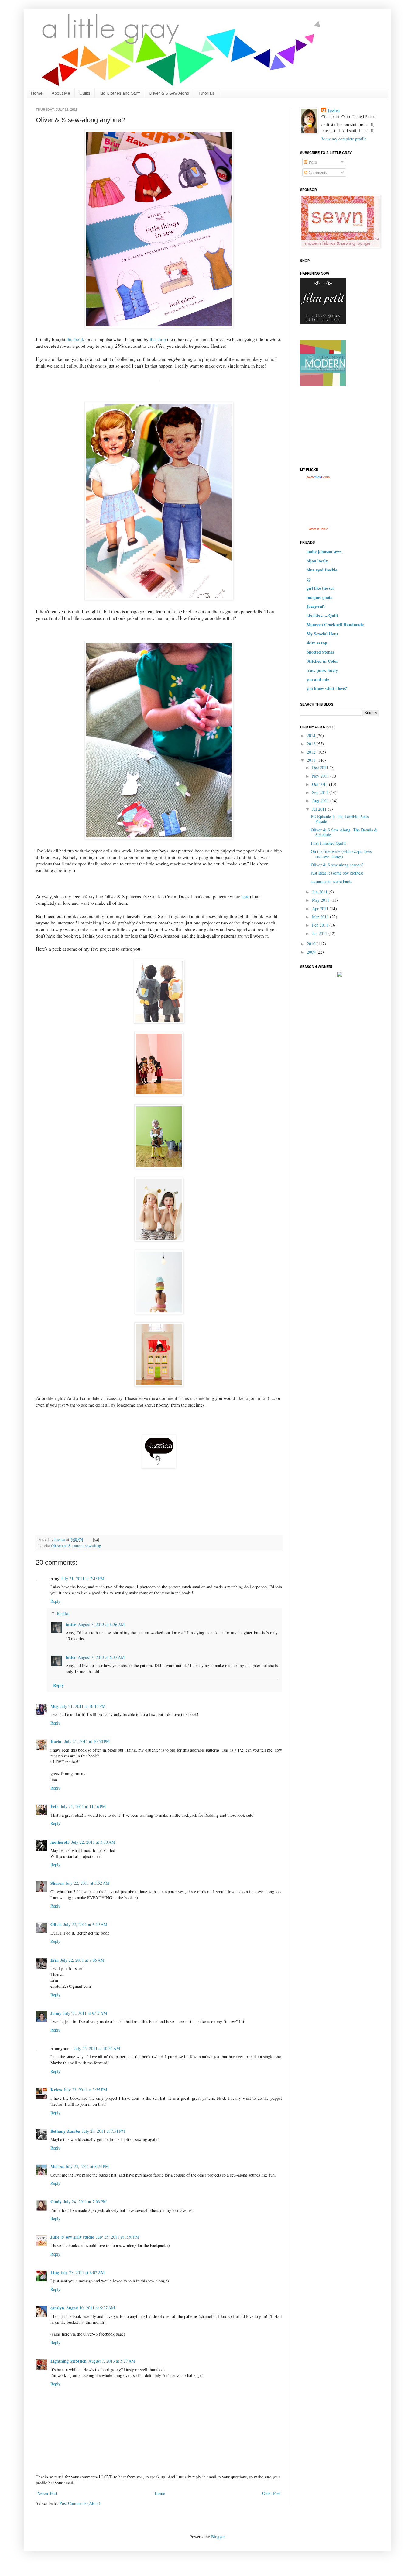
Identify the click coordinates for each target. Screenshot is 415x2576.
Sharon (57, 1883)
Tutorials (207, 93)
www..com (318, 477)
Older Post (271, 2493)
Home (37, 93)
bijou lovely (317, 561)
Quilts (85, 93)
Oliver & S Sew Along (169, 93)
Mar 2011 (321, 917)
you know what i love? (327, 688)
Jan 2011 (320, 933)
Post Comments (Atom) (80, 2503)
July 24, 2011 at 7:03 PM (85, 2202)
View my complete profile (344, 139)
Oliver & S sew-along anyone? (337, 865)
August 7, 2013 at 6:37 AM (101, 1657)
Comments (317, 173)
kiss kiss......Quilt (322, 615)
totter (71, 1624)
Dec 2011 (321, 767)
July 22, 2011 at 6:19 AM (85, 1924)
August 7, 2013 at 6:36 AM (101, 1624)
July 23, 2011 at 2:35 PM (85, 2090)
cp (309, 579)
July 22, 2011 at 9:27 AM (85, 2013)
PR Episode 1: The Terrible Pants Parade (340, 819)
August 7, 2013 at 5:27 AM (112, 2361)
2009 (312, 952)
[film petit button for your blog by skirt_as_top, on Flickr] (323, 322)
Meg (54, 1706)
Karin (57, 1741)
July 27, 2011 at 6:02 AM (83, 2272)
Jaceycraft (316, 606)
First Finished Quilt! (328, 843)
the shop (158, 339)
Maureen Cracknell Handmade (335, 625)
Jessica (334, 111)
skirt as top (317, 643)
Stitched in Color (322, 661)
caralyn (57, 2308)
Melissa (57, 2166)
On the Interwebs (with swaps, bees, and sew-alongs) (342, 854)
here (245, 896)
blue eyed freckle (322, 570)
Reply (55, 1601)
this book (75, 339)
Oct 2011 (321, 784)
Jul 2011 (320, 809)
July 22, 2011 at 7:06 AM (82, 1960)
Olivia (56, 1924)
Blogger (218, 2537)
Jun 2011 (320, 892)
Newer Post (47, 2493)
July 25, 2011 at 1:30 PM (118, 2237)
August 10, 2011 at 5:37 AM (90, 2308)
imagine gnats (319, 597)
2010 (312, 944)
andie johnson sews (324, 552)
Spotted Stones (320, 652)
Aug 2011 (321, 801)
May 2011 (321, 900)
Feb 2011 (321, 925)
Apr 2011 (321, 908)
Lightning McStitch (69, 2361)
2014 (312, 736)
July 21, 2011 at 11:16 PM (83, 1806)
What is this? (318, 529)
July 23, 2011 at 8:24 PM (87, 2166)
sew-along (93, 1546)
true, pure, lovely (322, 670)
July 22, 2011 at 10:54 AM (97, 2048)
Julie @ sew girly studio (72, 2237)
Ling (55, 2272)
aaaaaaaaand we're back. (331, 881)
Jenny (56, 2013)
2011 (312, 760)
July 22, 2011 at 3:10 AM (93, 1842)
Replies (63, 1613)
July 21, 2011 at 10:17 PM (83, 1706)
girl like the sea (321, 588)
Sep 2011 (321, 792)
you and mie (318, 679)
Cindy (56, 2202)
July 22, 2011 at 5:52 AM (87, 1883)
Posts (312, 162)
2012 (312, 752)
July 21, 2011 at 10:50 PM (87, 1741)
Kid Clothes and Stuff (120, 93)
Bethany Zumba (65, 2131)
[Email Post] (96, 1540)
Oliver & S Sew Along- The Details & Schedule (344, 832)
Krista (56, 2090)
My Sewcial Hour (322, 634)
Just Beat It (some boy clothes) (337, 873)
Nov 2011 (321, 776)
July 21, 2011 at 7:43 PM (83, 1578)
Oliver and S (61, 1546)
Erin (55, 1806)
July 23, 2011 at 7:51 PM (104, 2131)
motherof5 (60, 1842)
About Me (61, 93)
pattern (78, 1546)
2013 (312, 744)
